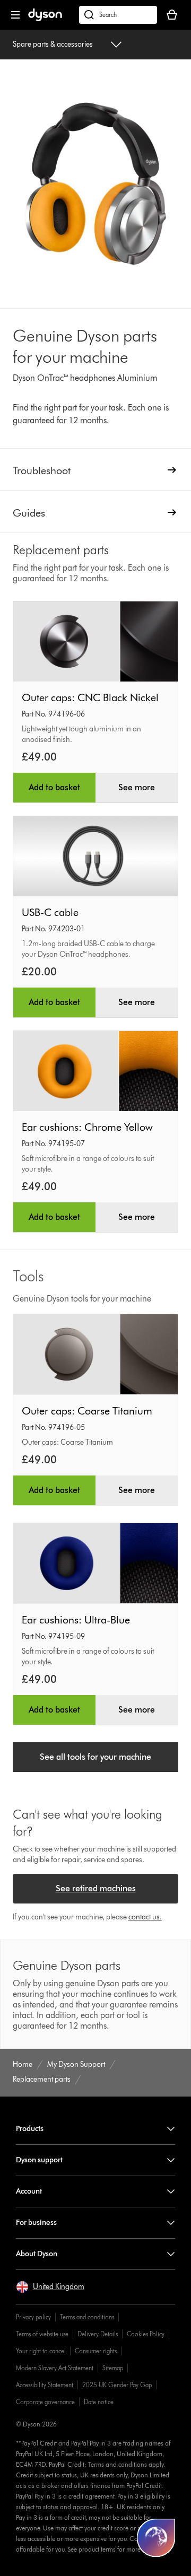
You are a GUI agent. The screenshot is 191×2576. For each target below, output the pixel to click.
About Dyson (37, 2254)
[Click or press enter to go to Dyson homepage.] (45, 19)
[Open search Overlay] (118, 15)
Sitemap (113, 2368)
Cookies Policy (146, 2334)
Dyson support (39, 2160)
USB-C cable (50, 912)
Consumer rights (96, 2351)
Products (30, 2129)
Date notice (99, 2402)
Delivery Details (98, 2334)
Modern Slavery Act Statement (55, 2368)
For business (36, 2223)
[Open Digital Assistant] (156, 2538)
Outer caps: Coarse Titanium (87, 1411)
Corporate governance (45, 2402)
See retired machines (96, 1888)
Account (29, 2191)
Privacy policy (33, 2317)
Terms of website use (42, 2334)
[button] (50, 2287)
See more (137, 787)
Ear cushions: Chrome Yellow (87, 1127)
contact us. (145, 1917)
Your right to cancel (41, 2351)
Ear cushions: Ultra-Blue (76, 1620)
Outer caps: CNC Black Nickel (90, 697)
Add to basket (54, 787)
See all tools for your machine (95, 1757)
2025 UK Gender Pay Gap (117, 2385)
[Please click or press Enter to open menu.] (15, 15)
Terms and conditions (87, 2317)
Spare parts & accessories (53, 44)
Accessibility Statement (45, 2385)
